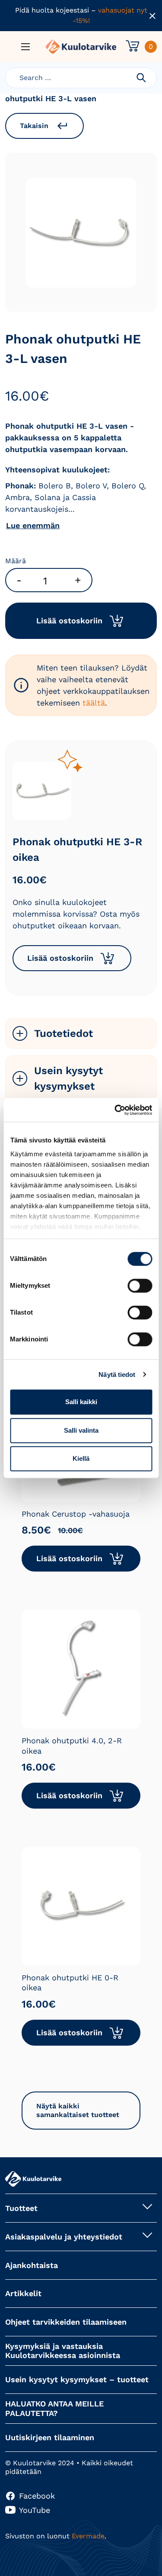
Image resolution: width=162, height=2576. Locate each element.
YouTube (35, 2510)
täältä (94, 703)
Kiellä (81, 1458)
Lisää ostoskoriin (69, 621)
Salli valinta (81, 1430)
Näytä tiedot (117, 1375)
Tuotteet (21, 2208)
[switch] (140, 1286)
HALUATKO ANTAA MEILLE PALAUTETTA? (54, 2408)
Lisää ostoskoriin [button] (60, 958)
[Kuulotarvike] (81, 47)
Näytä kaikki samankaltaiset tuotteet (78, 2110)
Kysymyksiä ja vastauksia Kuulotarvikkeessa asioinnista (63, 2351)
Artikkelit (23, 2293)
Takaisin (34, 126)
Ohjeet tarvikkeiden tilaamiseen (66, 2322)
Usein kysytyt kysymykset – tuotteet (77, 2379)
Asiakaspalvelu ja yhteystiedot (64, 2237)
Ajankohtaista (32, 2265)
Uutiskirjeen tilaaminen (50, 2437)
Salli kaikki (81, 1402)
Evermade (88, 2536)
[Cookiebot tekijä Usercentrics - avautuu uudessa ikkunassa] (115, 1110)
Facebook (37, 2496)
